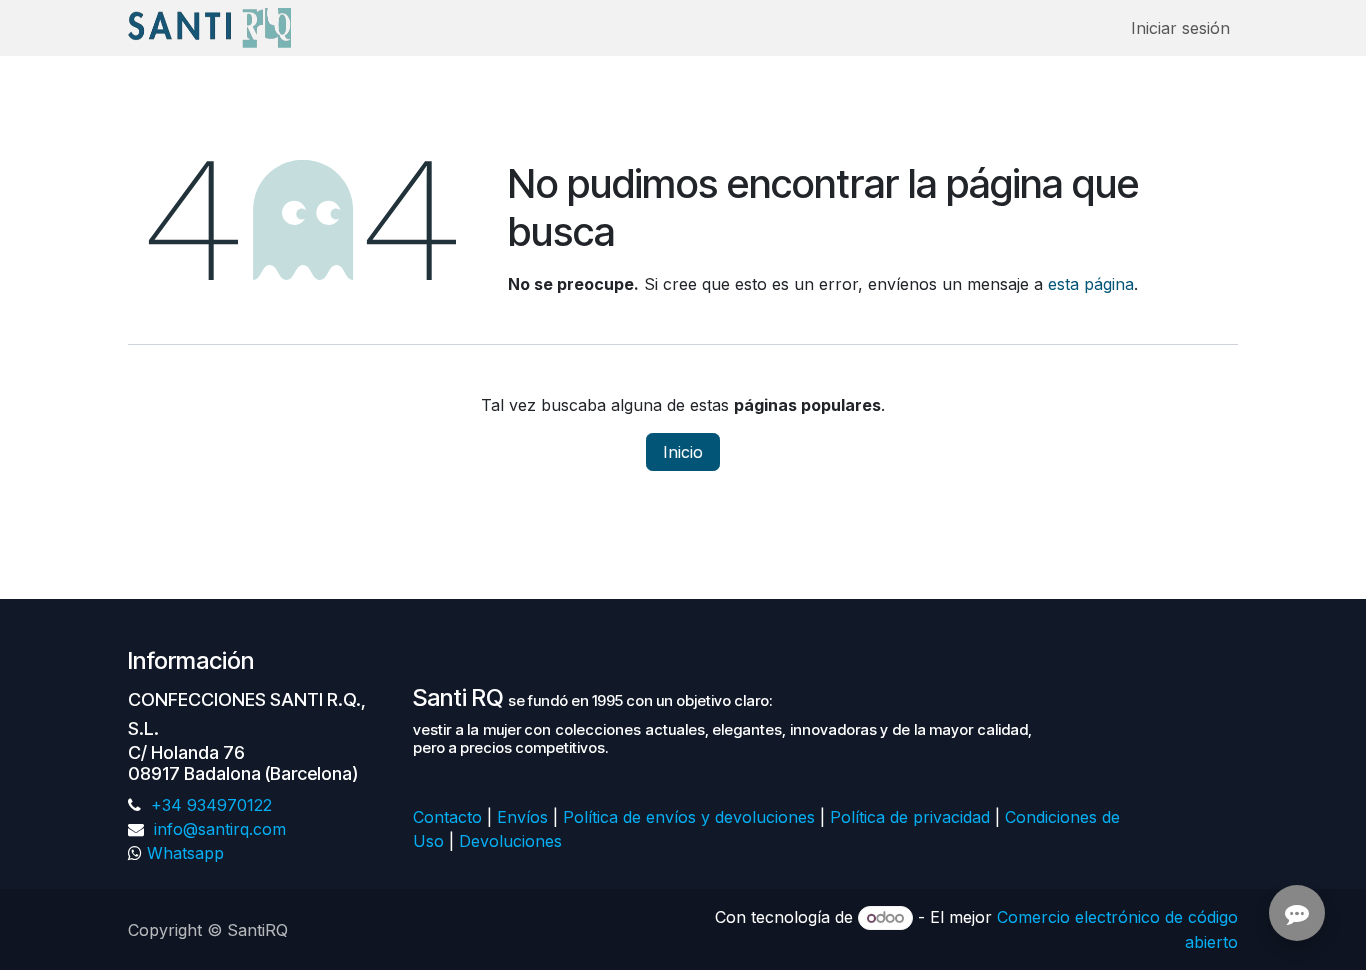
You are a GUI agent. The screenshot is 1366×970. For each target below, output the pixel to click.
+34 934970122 (209, 805)
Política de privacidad (910, 817)
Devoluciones (513, 841)
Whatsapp (185, 853)
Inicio (683, 452)
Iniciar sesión (1180, 28)
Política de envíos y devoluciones (689, 817)
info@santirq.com (217, 829)
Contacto (447, 817)
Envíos (522, 817)
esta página (1091, 284)
